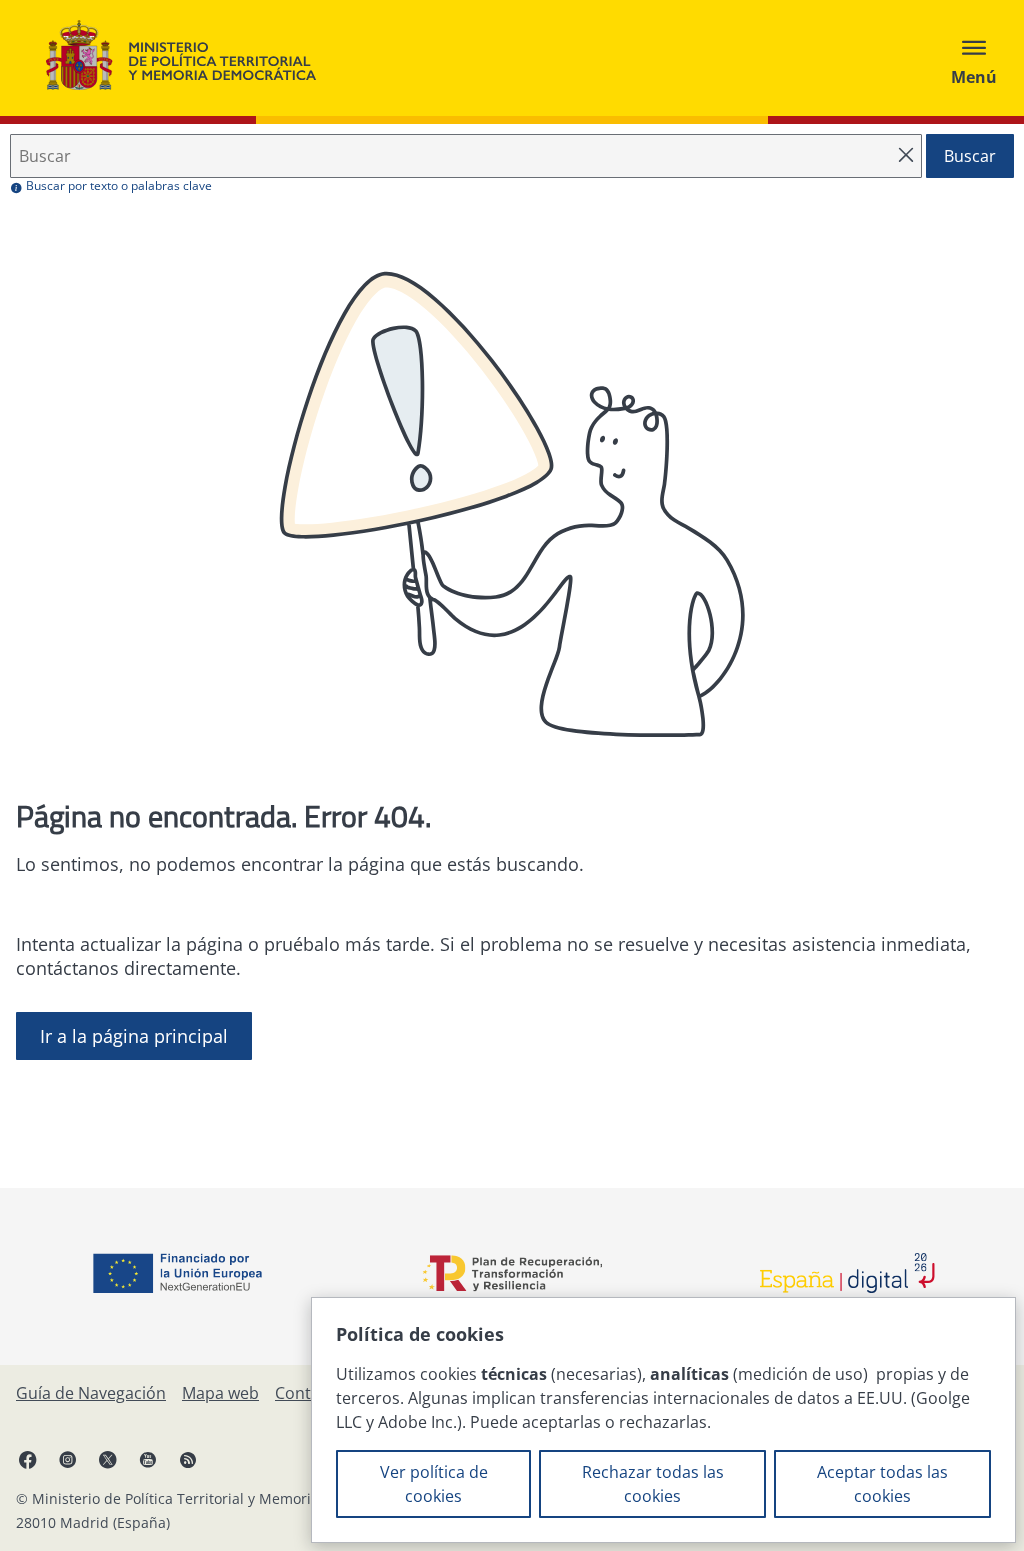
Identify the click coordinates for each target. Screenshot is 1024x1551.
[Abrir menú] (974, 58)
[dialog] (663, 1420)
